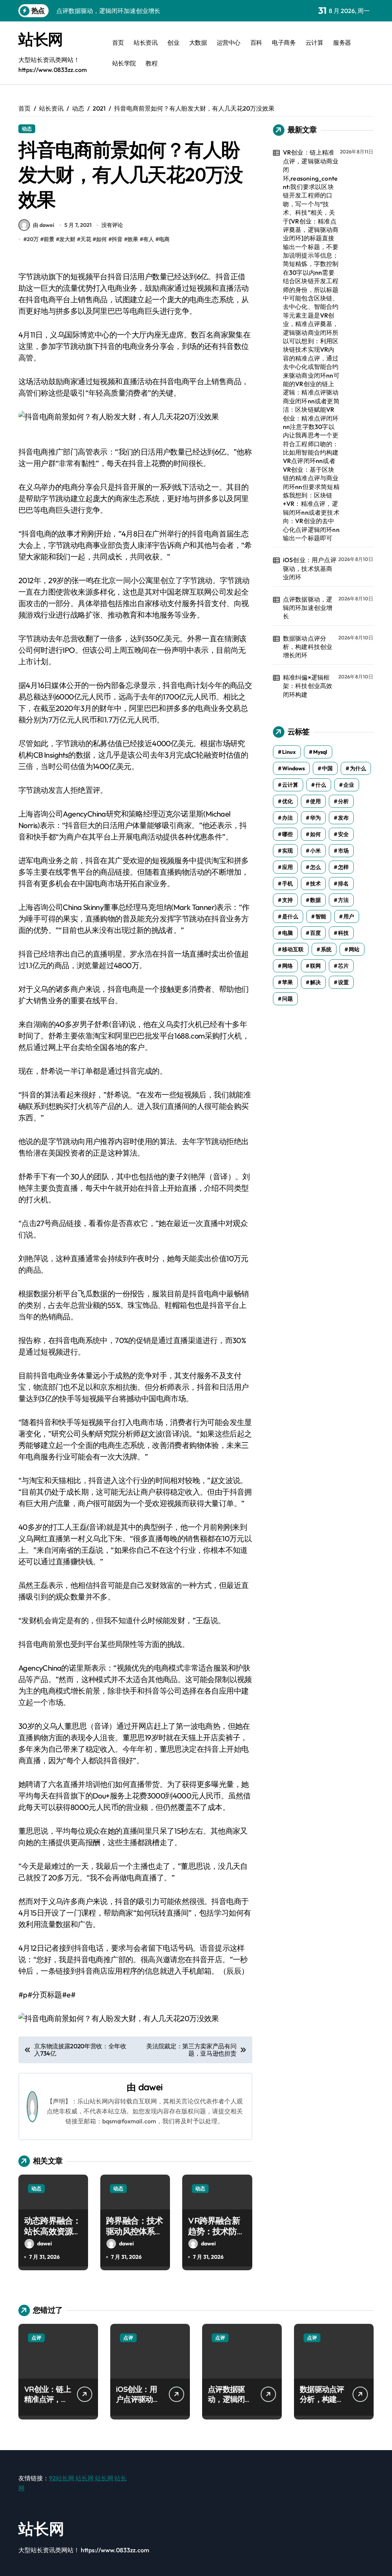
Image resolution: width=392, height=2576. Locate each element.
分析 (343, 801)
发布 (343, 818)
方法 (343, 900)
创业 (173, 42)
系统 (326, 949)
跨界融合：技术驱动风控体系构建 (134, 2231)
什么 (321, 785)
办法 (287, 818)
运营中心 (229, 42)
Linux (289, 752)
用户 (349, 916)
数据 (315, 900)
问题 (287, 999)
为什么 (358, 768)
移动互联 (293, 949)
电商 (164, 239)
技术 (315, 884)
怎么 (315, 867)
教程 (151, 63)
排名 (343, 884)
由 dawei (44, 225)
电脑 (287, 933)
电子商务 (284, 42)
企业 (349, 785)
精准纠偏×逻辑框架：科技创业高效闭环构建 (308, 686)
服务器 (342, 42)
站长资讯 (145, 42)
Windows (293, 768)
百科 (256, 42)
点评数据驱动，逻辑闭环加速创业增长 (308, 608)
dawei (150, 2087)
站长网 (41, 39)
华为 (315, 818)
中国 (327, 768)
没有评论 (112, 225)
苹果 (287, 982)
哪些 (287, 834)
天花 (86, 239)
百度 (315, 933)
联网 (315, 966)
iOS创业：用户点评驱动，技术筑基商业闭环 (310, 568)
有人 (149, 239)
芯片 (343, 966)
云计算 (314, 42)
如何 (101, 239)
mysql (320, 752)
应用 (287, 867)
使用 (315, 801)
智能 (321, 916)
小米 (315, 851)
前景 (49, 239)
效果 (133, 239)
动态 (27, 129)
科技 (343, 933)
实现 (287, 851)
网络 (287, 966)
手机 (287, 884)
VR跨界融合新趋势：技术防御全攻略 (216, 2231)
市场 (343, 851)
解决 (315, 982)
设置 (343, 982)
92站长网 (62, 2478)
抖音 (117, 239)
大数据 (198, 42)
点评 (36, 2338)
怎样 (343, 867)
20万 (33, 239)
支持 (287, 900)
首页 (118, 42)
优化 (287, 801)
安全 (343, 834)
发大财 (67, 239)
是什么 (290, 916)
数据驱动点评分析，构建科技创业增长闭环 (308, 647)
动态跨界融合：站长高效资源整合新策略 (52, 2231)
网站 (354, 949)
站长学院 (124, 63)
